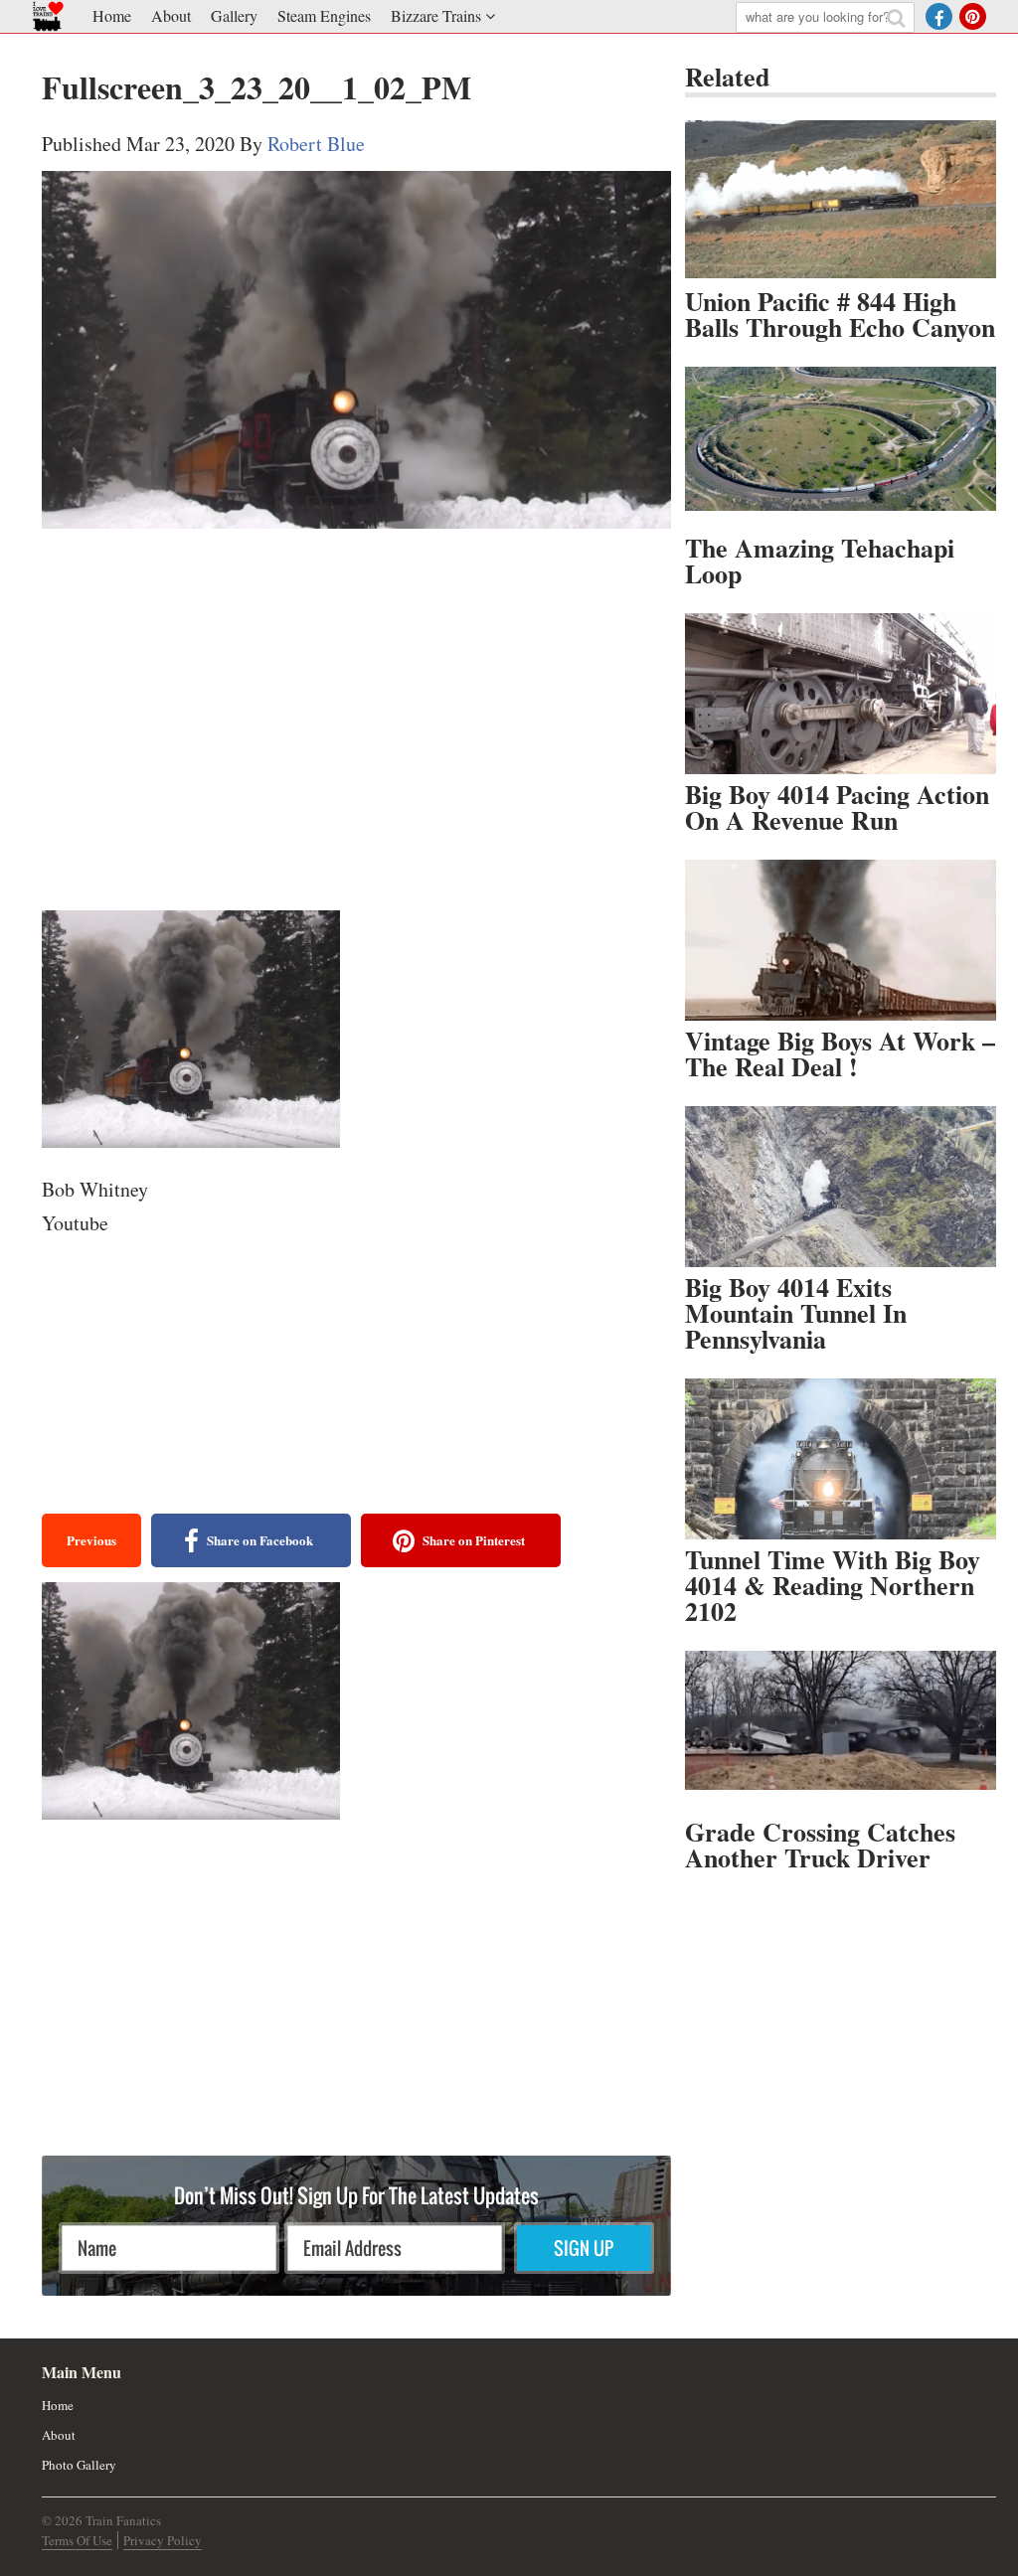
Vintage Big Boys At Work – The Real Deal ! (840, 1053)
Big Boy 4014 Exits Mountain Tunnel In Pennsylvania (796, 1313)
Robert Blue (316, 144)
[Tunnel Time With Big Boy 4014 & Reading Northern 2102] (841, 1459)
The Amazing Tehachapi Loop (820, 561)
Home (112, 15)
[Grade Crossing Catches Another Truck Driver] (841, 1731)
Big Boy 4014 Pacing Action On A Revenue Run (837, 807)
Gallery (234, 15)
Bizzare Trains (436, 15)
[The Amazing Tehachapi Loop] (841, 447)
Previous (91, 1540)
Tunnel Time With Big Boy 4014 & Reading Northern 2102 (833, 1585)
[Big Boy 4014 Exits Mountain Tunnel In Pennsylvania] (841, 1187)
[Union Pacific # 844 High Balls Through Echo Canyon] (841, 201)
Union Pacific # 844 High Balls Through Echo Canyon (840, 314)
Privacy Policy (163, 2540)
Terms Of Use (77, 2540)
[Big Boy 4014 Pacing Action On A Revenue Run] (841, 694)
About (171, 15)
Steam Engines (324, 15)
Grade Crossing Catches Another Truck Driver (820, 1845)
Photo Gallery (79, 2465)
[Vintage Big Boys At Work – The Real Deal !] (841, 940)
